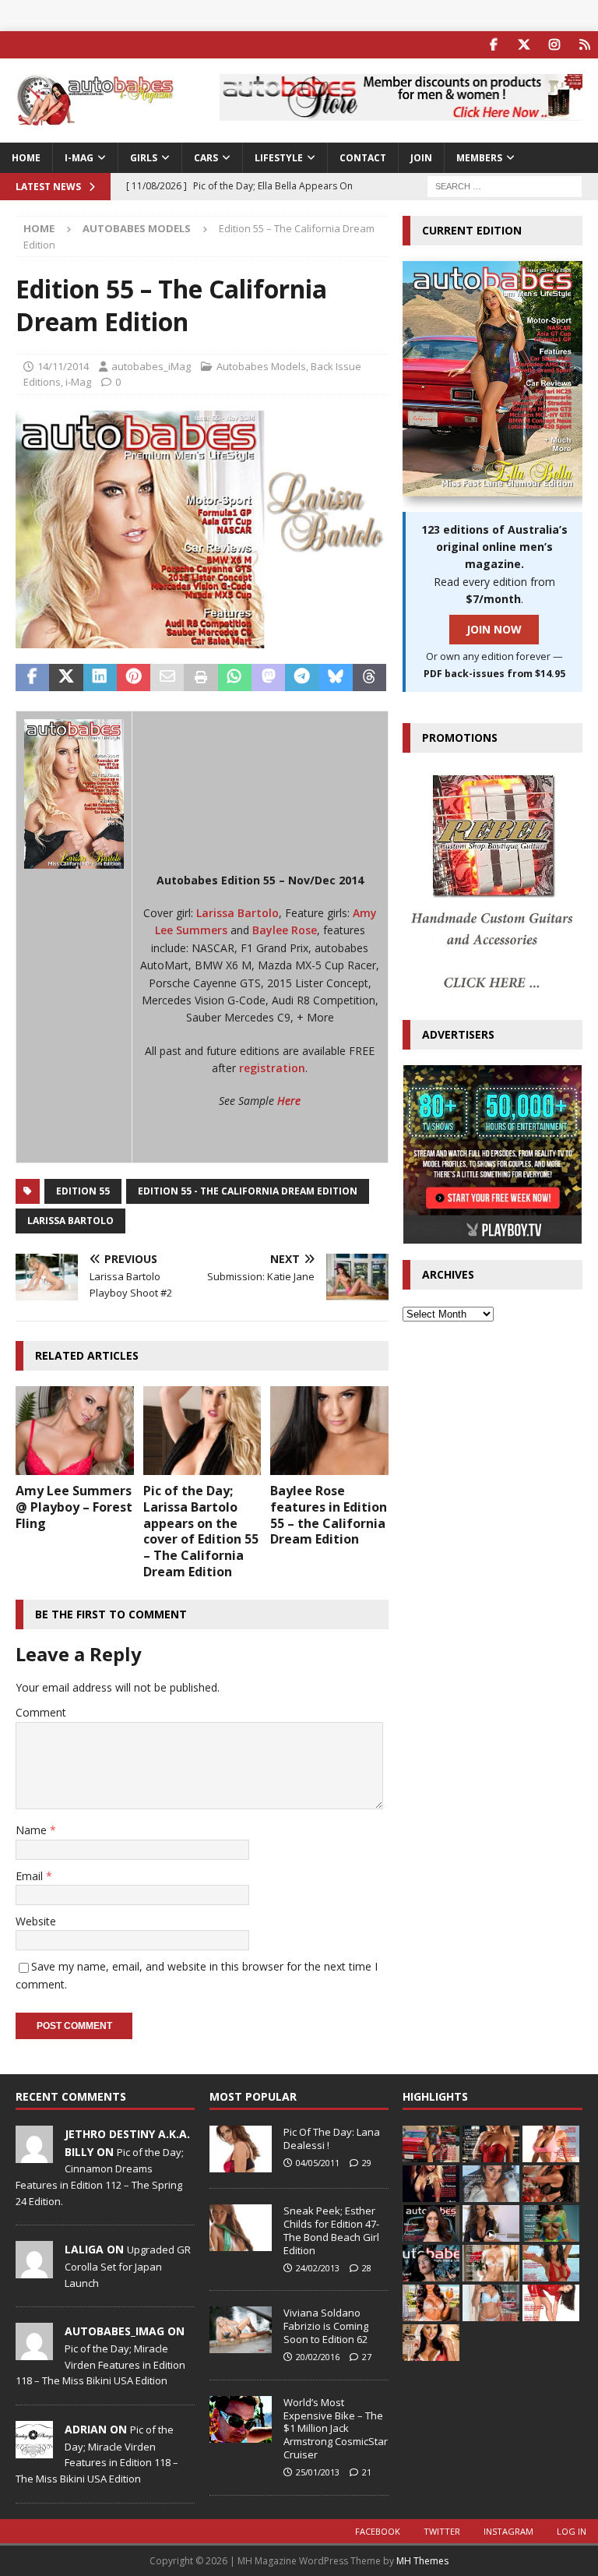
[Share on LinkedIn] (100, 678)
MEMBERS (479, 158)
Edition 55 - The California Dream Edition (248, 1191)
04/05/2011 (318, 2163)
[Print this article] (201, 678)
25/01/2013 (318, 2472)
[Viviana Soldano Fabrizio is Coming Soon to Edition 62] (241, 2330)
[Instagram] (554, 45)
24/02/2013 (318, 2268)
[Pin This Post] (134, 678)
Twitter (442, 2531)
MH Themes (422, 2561)
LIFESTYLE (279, 158)
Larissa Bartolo (237, 913)
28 (367, 2268)
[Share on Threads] (369, 678)
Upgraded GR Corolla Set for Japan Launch (128, 2266)
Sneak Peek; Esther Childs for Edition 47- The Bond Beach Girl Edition (331, 2230)
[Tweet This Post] (66, 678)
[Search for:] (505, 185)
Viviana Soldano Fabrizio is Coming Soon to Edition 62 (326, 2326)
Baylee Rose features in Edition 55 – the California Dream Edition (329, 1515)
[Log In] (584, 45)
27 (367, 2357)
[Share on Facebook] (32, 678)
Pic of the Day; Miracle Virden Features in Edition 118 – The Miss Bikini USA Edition (100, 2365)
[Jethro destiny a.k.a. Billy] (34, 2154)
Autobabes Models (261, 366)
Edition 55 (83, 1191)
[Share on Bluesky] (336, 678)
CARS (206, 158)
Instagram (508, 2531)
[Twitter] (524, 45)
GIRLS (144, 158)
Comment (41, 1712)
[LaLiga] (34, 2271)
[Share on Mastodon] (268, 678)
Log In (572, 2531)
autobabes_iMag (151, 366)
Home (26, 158)
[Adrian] (34, 2450)
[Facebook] (493, 45)
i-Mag (79, 158)
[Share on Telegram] (302, 678)
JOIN (421, 158)
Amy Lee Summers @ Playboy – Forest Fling (74, 1507)
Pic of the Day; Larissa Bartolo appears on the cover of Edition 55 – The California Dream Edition (201, 1531)
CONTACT (363, 158)
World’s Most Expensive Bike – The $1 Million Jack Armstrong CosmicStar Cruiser (336, 2429)
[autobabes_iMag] (34, 2352)
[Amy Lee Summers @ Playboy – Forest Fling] (75, 1431)
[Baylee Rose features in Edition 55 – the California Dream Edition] (329, 1431)
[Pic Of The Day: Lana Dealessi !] (241, 2149)
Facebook (378, 2531)
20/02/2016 (318, 2357)
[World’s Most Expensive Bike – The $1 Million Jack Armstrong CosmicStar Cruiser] (241, 2419)
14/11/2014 (63, 366)
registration (272, 1068)
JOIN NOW (494, 629)
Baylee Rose (285, 930)
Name (33, 1830)
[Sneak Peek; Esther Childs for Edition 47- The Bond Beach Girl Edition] (241, 2228)
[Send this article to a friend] (167, 678)
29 (367, 2163)
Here (287, 1101)
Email (31, 1876)
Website (36, 1921)
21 (367, 2472)
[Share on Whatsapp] (235, 678)
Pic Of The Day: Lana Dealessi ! (332, 2138)
